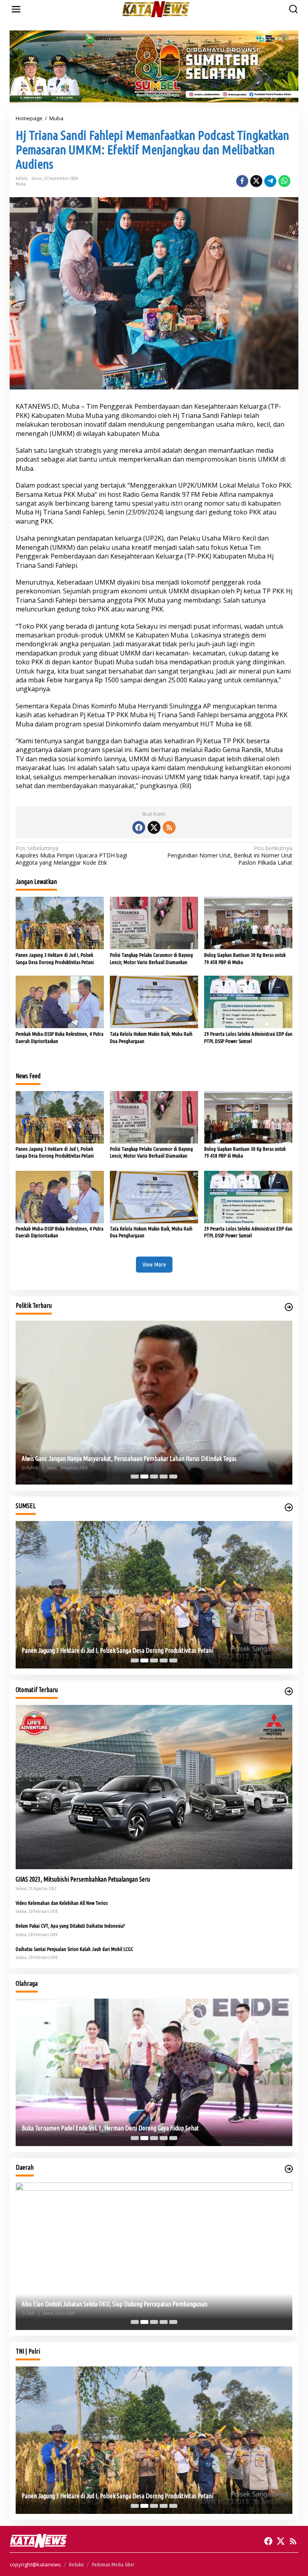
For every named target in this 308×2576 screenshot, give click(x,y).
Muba (21, 184)
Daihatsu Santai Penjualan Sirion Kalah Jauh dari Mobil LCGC (74, 1949)
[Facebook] (139, 827)
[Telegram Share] (270, 181)
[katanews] (156, 9)
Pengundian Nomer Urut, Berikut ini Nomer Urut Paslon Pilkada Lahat (230, 855)
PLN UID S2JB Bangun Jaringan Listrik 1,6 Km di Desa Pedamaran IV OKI (108, 2304)
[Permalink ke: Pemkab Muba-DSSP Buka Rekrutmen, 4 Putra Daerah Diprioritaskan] (60, 1001)
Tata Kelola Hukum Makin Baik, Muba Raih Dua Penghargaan (151, 1037)
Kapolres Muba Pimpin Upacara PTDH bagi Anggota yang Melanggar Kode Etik (71, 855)
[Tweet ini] (256, 181)
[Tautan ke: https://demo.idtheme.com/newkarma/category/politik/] (289, 1307)
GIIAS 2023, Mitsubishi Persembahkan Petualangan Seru (83, 1879)
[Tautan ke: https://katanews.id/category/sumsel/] (289, 1507)
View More (154, 1264)
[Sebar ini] (242, 181)
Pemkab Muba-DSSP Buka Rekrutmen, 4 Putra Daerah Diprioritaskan (60, 1037)
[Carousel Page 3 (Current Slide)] (154, 1477)
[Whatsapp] (284, 181)
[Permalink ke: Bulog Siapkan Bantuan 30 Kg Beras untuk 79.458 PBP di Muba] (248, 922)
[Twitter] (154, 827)
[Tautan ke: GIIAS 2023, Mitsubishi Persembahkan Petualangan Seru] (154, 1787)
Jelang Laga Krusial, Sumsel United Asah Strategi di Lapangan (95, 2128)
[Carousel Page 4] (164, 1477)
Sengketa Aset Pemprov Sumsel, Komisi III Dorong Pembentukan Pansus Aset (114, 1458)
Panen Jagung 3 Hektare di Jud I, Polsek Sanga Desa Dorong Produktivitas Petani (55, 958)
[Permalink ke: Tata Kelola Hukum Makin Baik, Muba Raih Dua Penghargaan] (154, 1001)
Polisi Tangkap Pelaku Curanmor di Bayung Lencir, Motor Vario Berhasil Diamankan (151, 958)
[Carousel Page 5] (173, 1477)
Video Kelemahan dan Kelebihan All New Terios (62, 1903)
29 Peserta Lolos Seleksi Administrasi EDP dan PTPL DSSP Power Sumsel (248, 1037)
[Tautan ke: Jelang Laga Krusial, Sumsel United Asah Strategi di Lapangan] (154, 2072)
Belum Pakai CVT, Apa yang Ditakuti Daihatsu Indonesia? (70, 1926)
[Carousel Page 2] (144, 1477)
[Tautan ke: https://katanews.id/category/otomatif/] (289, 1691)
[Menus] (16, 9)
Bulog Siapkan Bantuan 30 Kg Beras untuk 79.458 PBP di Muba (245, 958)
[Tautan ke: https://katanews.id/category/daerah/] (289, 2169)
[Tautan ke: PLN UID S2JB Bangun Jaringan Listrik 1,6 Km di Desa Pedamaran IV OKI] (154, 2256)
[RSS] (169, 827)
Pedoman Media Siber (113, 2564)
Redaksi (76, 2564)
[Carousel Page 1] (135, 1477)
